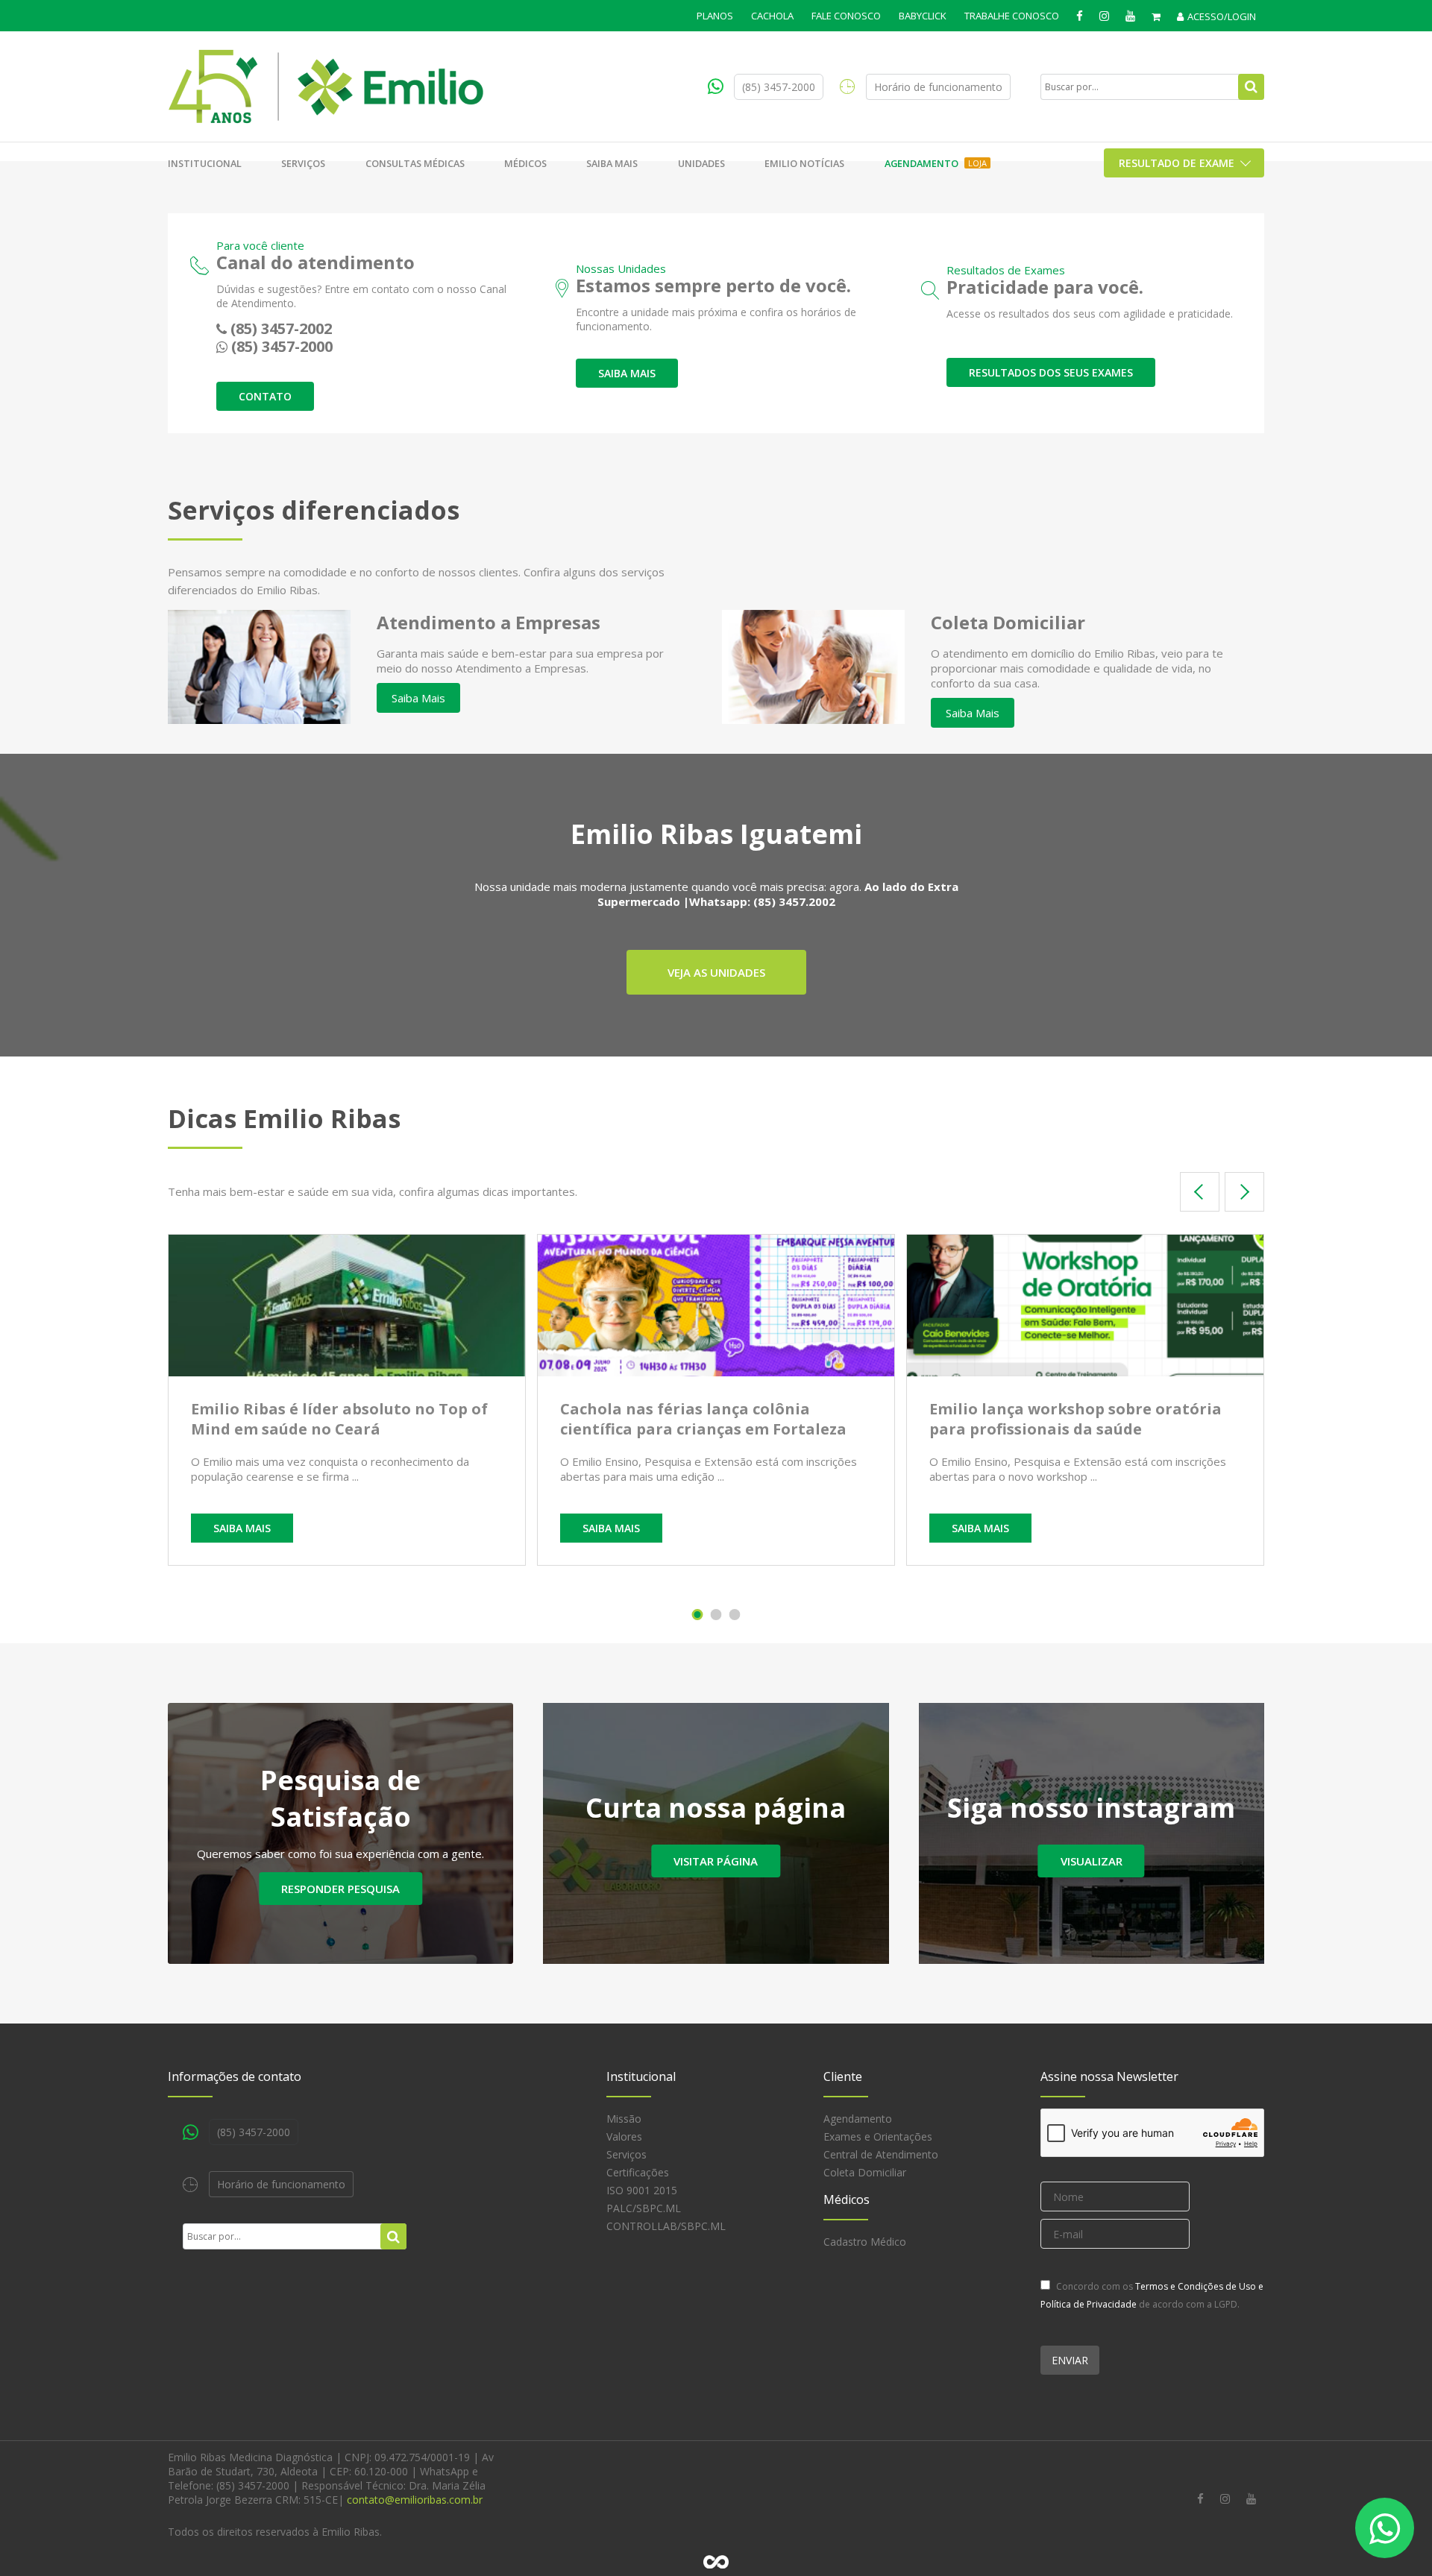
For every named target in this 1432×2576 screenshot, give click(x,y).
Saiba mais (612, 163)
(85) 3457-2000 (779, 87)
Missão (624, 2119)
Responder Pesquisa (340, 1889)
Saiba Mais (418, 698)
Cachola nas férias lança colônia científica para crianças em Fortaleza (703, 1419)
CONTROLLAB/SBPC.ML (666, 2226)
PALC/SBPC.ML (644, 2208)
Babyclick (923, 16)
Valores (624, 2136)
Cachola (772, 16)
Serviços (303, 163)
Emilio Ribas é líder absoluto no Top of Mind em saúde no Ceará (339, 1419)
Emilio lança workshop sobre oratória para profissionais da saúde (1075, 1419)
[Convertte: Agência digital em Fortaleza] (716, 2562)
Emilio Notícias (804, 163)
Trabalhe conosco (1012, 16)
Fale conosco (846, 16)
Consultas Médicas (415, 163)
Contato (265, 396)
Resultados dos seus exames (1051, 372)
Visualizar (1092, 1861)
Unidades (701, 163)
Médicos (525, 163)
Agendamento (936, 163)
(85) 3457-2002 (281, 328)
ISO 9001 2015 (642, 2190)
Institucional (205, 163)
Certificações (638, 2172)
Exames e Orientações (878, 2136)
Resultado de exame (1177, 163)
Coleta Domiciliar (865, 2172)
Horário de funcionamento (938, 87)
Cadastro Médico (865, 2242)
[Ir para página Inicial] (326, 86)
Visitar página (716, 1861)
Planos (715, 16)
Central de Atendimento (881, 2154)
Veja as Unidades (716, 972)
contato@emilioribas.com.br (415, 2500)
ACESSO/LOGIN (1222, 16)
